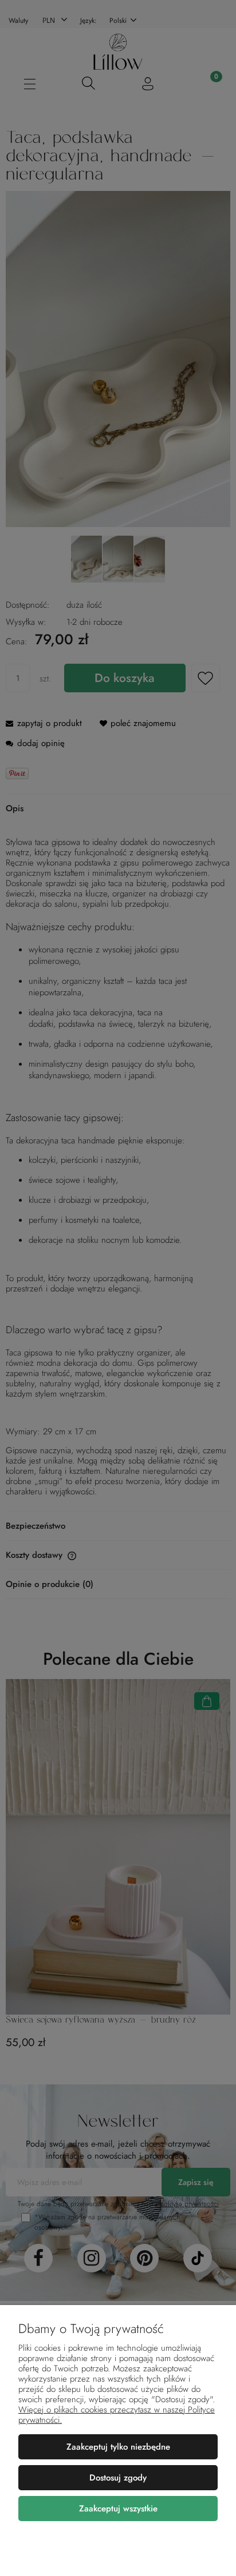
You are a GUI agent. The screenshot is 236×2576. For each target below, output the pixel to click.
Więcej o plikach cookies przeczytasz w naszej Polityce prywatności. (117, 2415)
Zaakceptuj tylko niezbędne (118, 2447)
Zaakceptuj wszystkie (118, 2509)
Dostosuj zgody (118, 2478)
